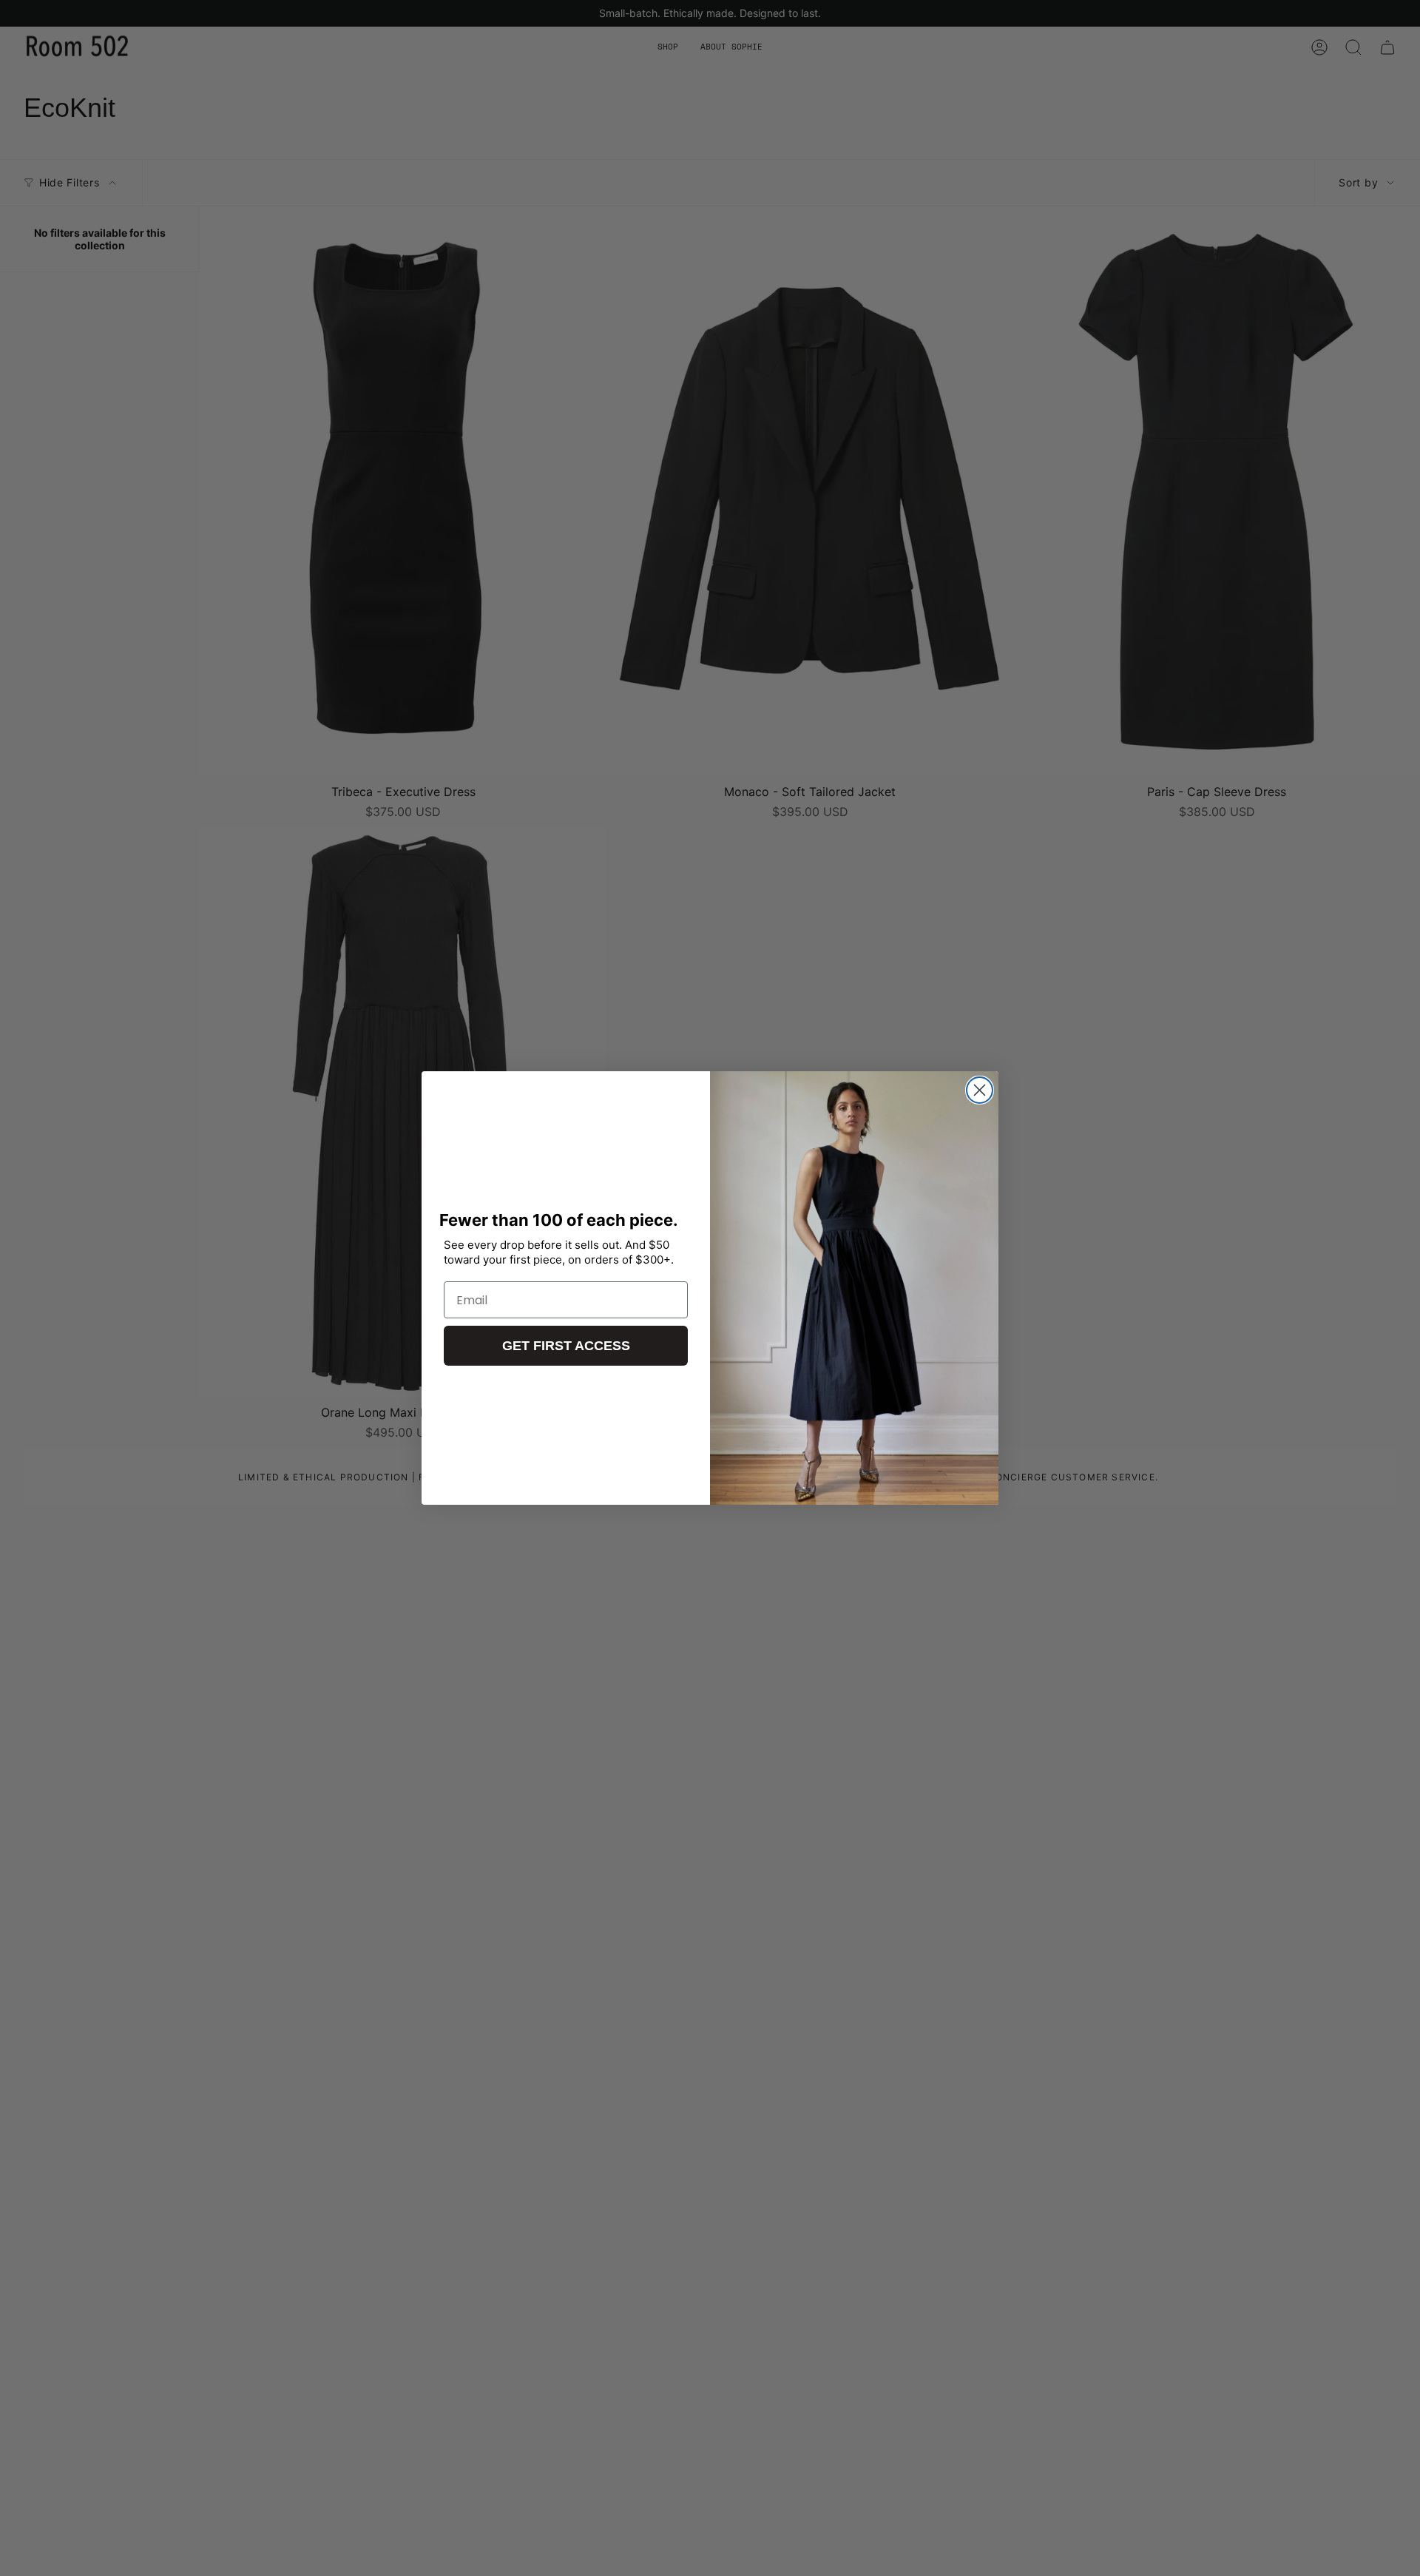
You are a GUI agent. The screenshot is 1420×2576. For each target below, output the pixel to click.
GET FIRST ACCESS (566, 1346)
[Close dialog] (980, 1090)
